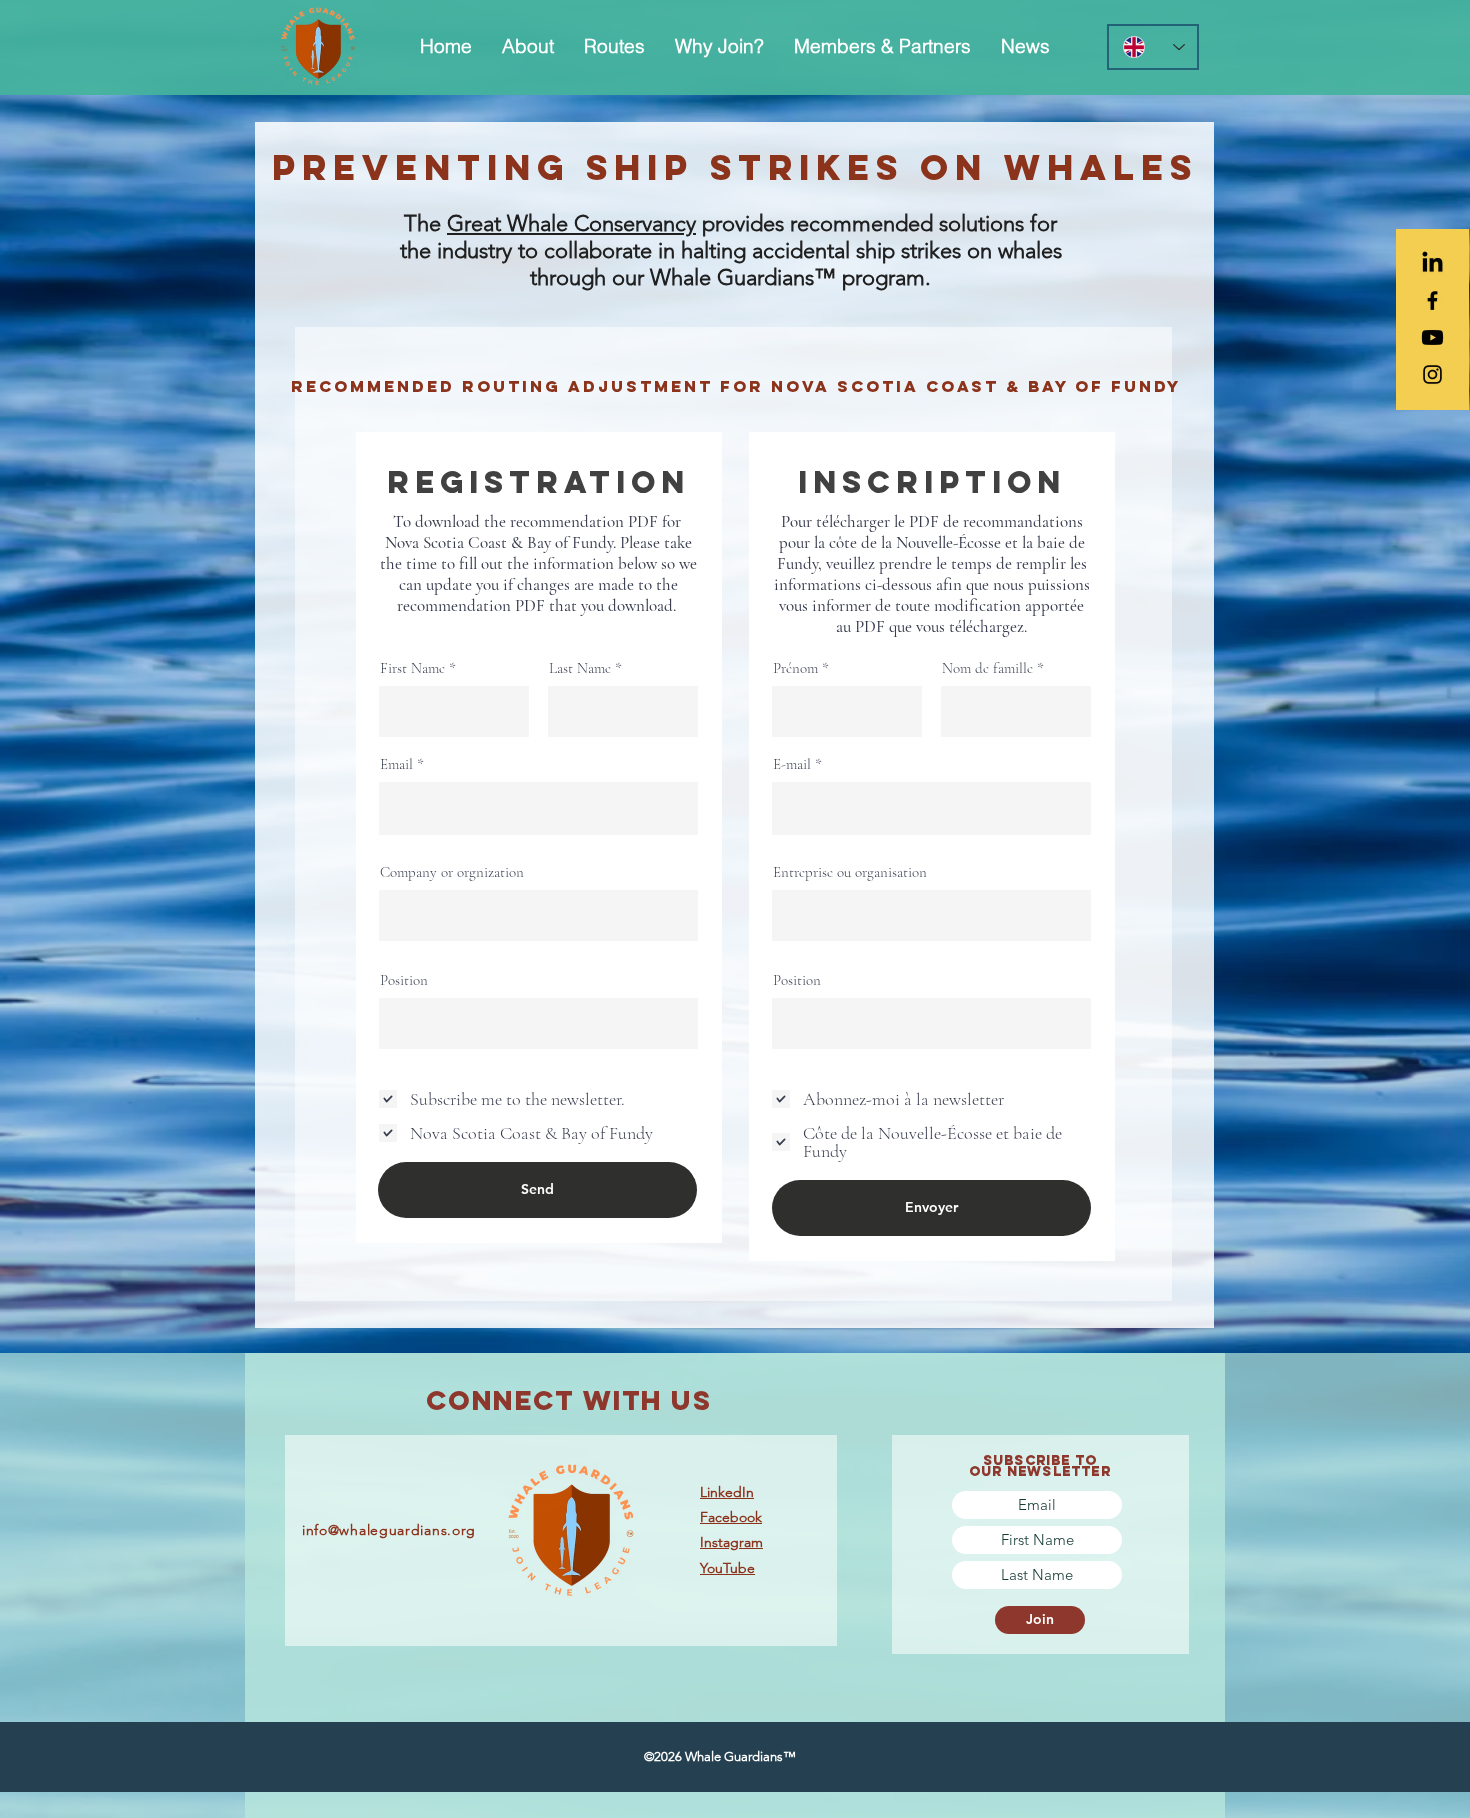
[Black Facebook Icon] (1432, 300)
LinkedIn (727, 1492)
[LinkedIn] (1432, 263)
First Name (412, 668)
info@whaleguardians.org (389, 1530)
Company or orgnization (452, 872)
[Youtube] (1432, 337)
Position (404, 980)
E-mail (792, 764)
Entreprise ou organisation (850, 872)
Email (396, 764)
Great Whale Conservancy (571, 223)
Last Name (580, 668)
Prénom (795, 668)
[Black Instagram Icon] (1432, 374)
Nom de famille (987, 668)
